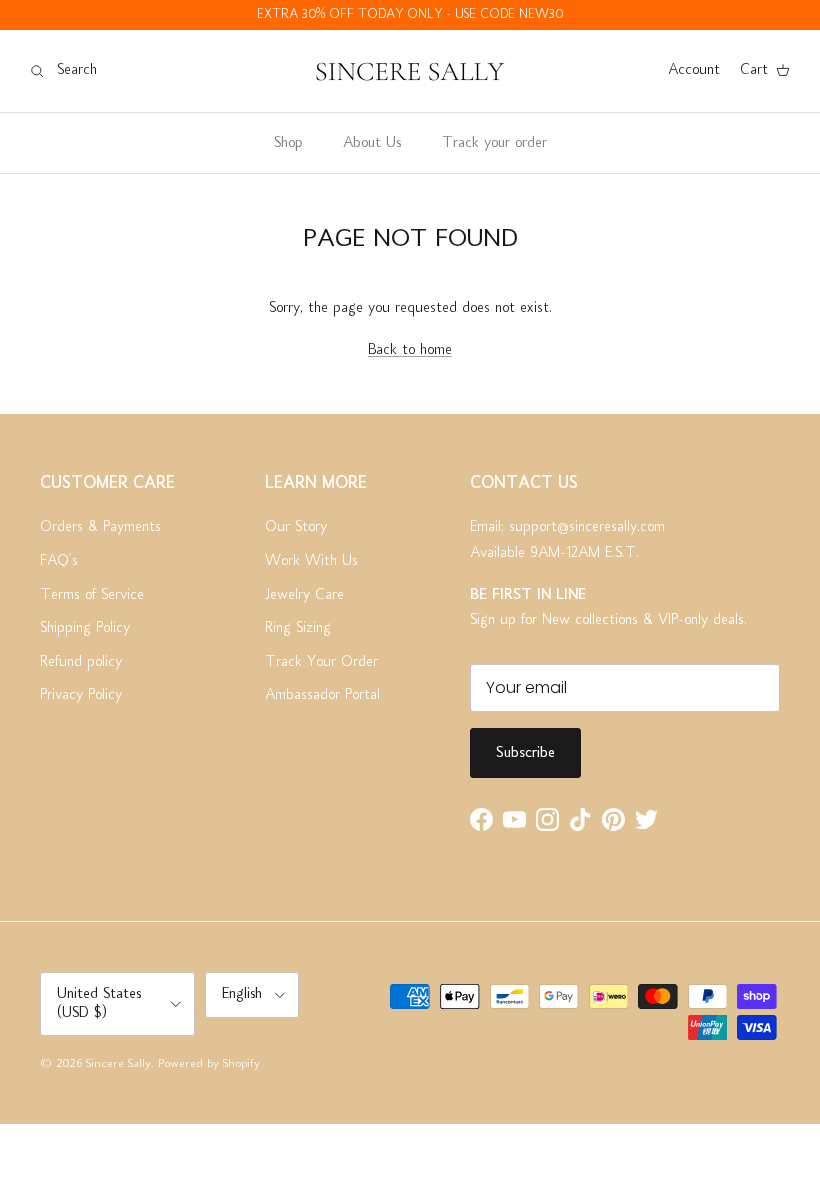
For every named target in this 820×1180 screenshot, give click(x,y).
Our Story (296, 527)
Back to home (410, 350)
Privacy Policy (81, 695)
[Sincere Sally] (410, 71)
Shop (288, 143)
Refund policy (81, 662)
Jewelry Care (304, 595)
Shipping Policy (85, 628)
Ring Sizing (298, 628)
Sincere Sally (118, 1064)
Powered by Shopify (209, 1064)
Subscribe (525, 753)
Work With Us (311, 561)
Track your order (494, 143)
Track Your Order (321, 662)
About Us (372, 143)
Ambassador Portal (322, 695)
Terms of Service (92, 595)
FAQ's (59, 561)
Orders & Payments (100, 527)
